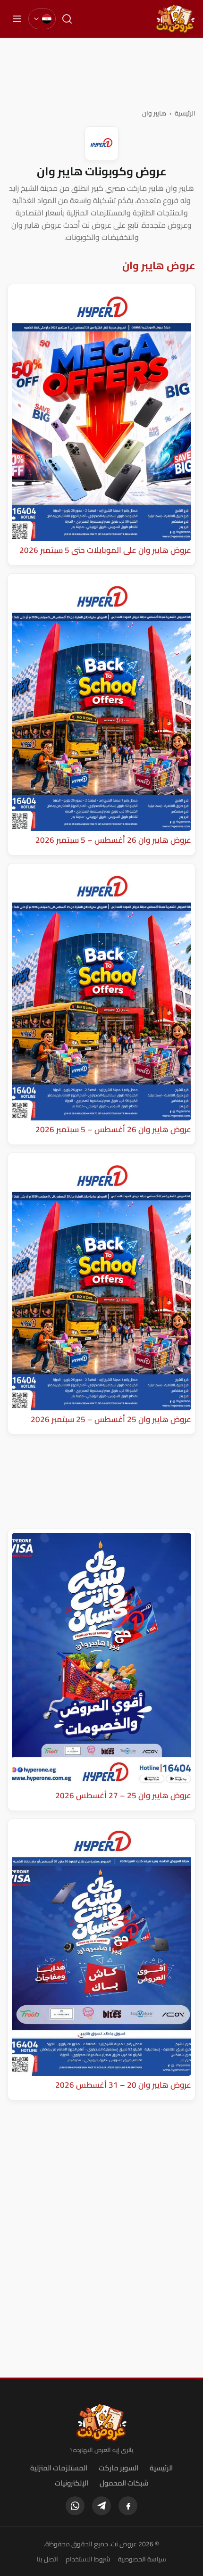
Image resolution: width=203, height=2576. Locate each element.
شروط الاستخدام (88, 2559)
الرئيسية (185, 113)
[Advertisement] (101, 73)
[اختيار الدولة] (42, 19)
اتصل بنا (47, 2559)
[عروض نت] (102, 2422)
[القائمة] (17, 19)
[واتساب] (75, 2506)
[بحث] (67, 19)
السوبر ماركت (118, 2468)
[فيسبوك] (128, 2506)
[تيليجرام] (101, 2506)
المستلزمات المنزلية (59, 2468)
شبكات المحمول (124, 2483)
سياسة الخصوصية (142, 2559)
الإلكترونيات (72, 2483)
